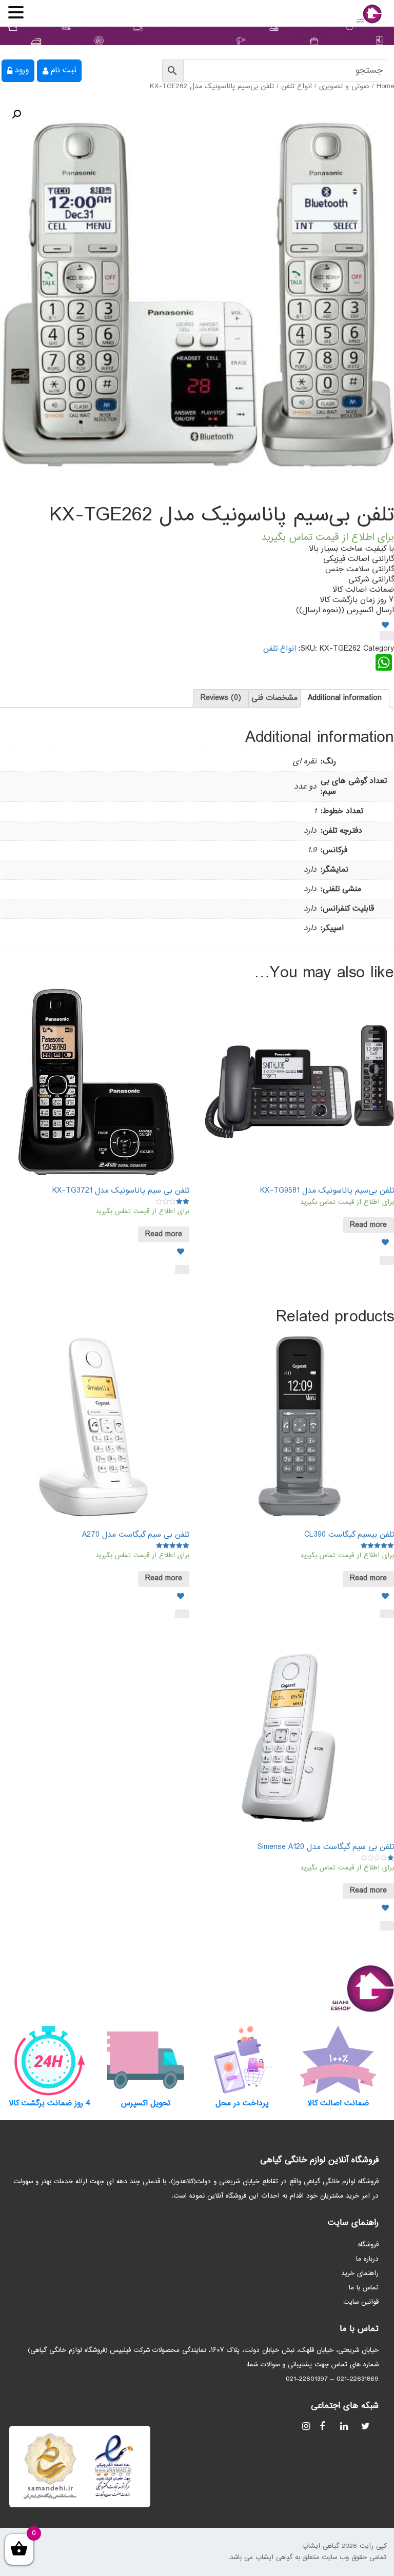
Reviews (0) (221, 698)
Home (385, 87)
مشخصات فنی (274, 698)
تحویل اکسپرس (146, 2104)
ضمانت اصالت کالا (338, 2104)
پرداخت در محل (242, 2104)
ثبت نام (63, 71)
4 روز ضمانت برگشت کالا (50, 2104)
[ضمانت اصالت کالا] (339, 2060)
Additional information (345, 698)
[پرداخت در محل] (242, 2060)
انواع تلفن (297, 87)
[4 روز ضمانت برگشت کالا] (50, 2060)
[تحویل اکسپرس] (146, 2060)
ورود (22, 71)
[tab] (345, 698)
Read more (368, 1225)
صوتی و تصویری (344, 87)
